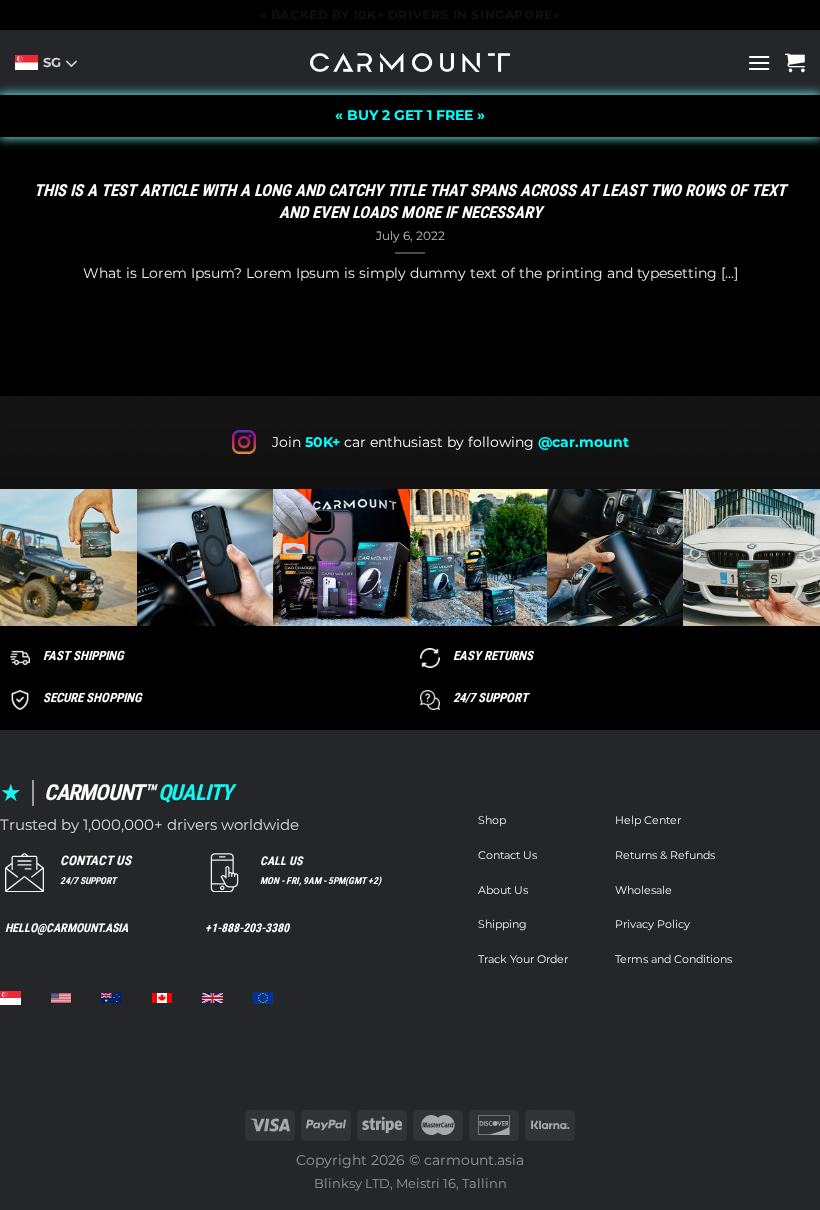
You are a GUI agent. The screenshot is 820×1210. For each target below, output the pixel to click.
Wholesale (643, 890)
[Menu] (759, 62)
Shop (492, 820)
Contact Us (507, 855)
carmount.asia (474, 1160)
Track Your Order (523, 959)
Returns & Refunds (665, 855)
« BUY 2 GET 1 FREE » (410, 115)
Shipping (502, 924)
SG (54, 62)
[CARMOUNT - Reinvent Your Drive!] (410, 62)
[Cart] (795, 62)
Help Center (648, 820)
